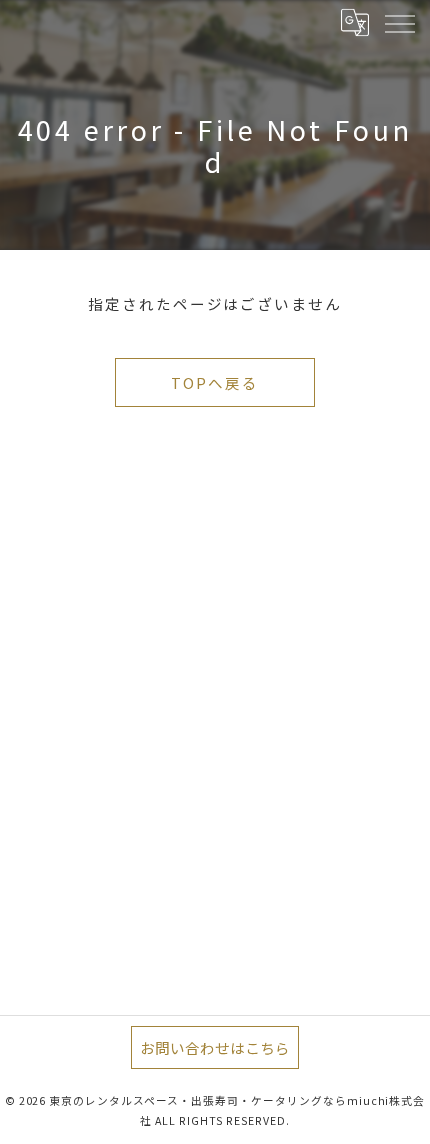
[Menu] (399, 22)
